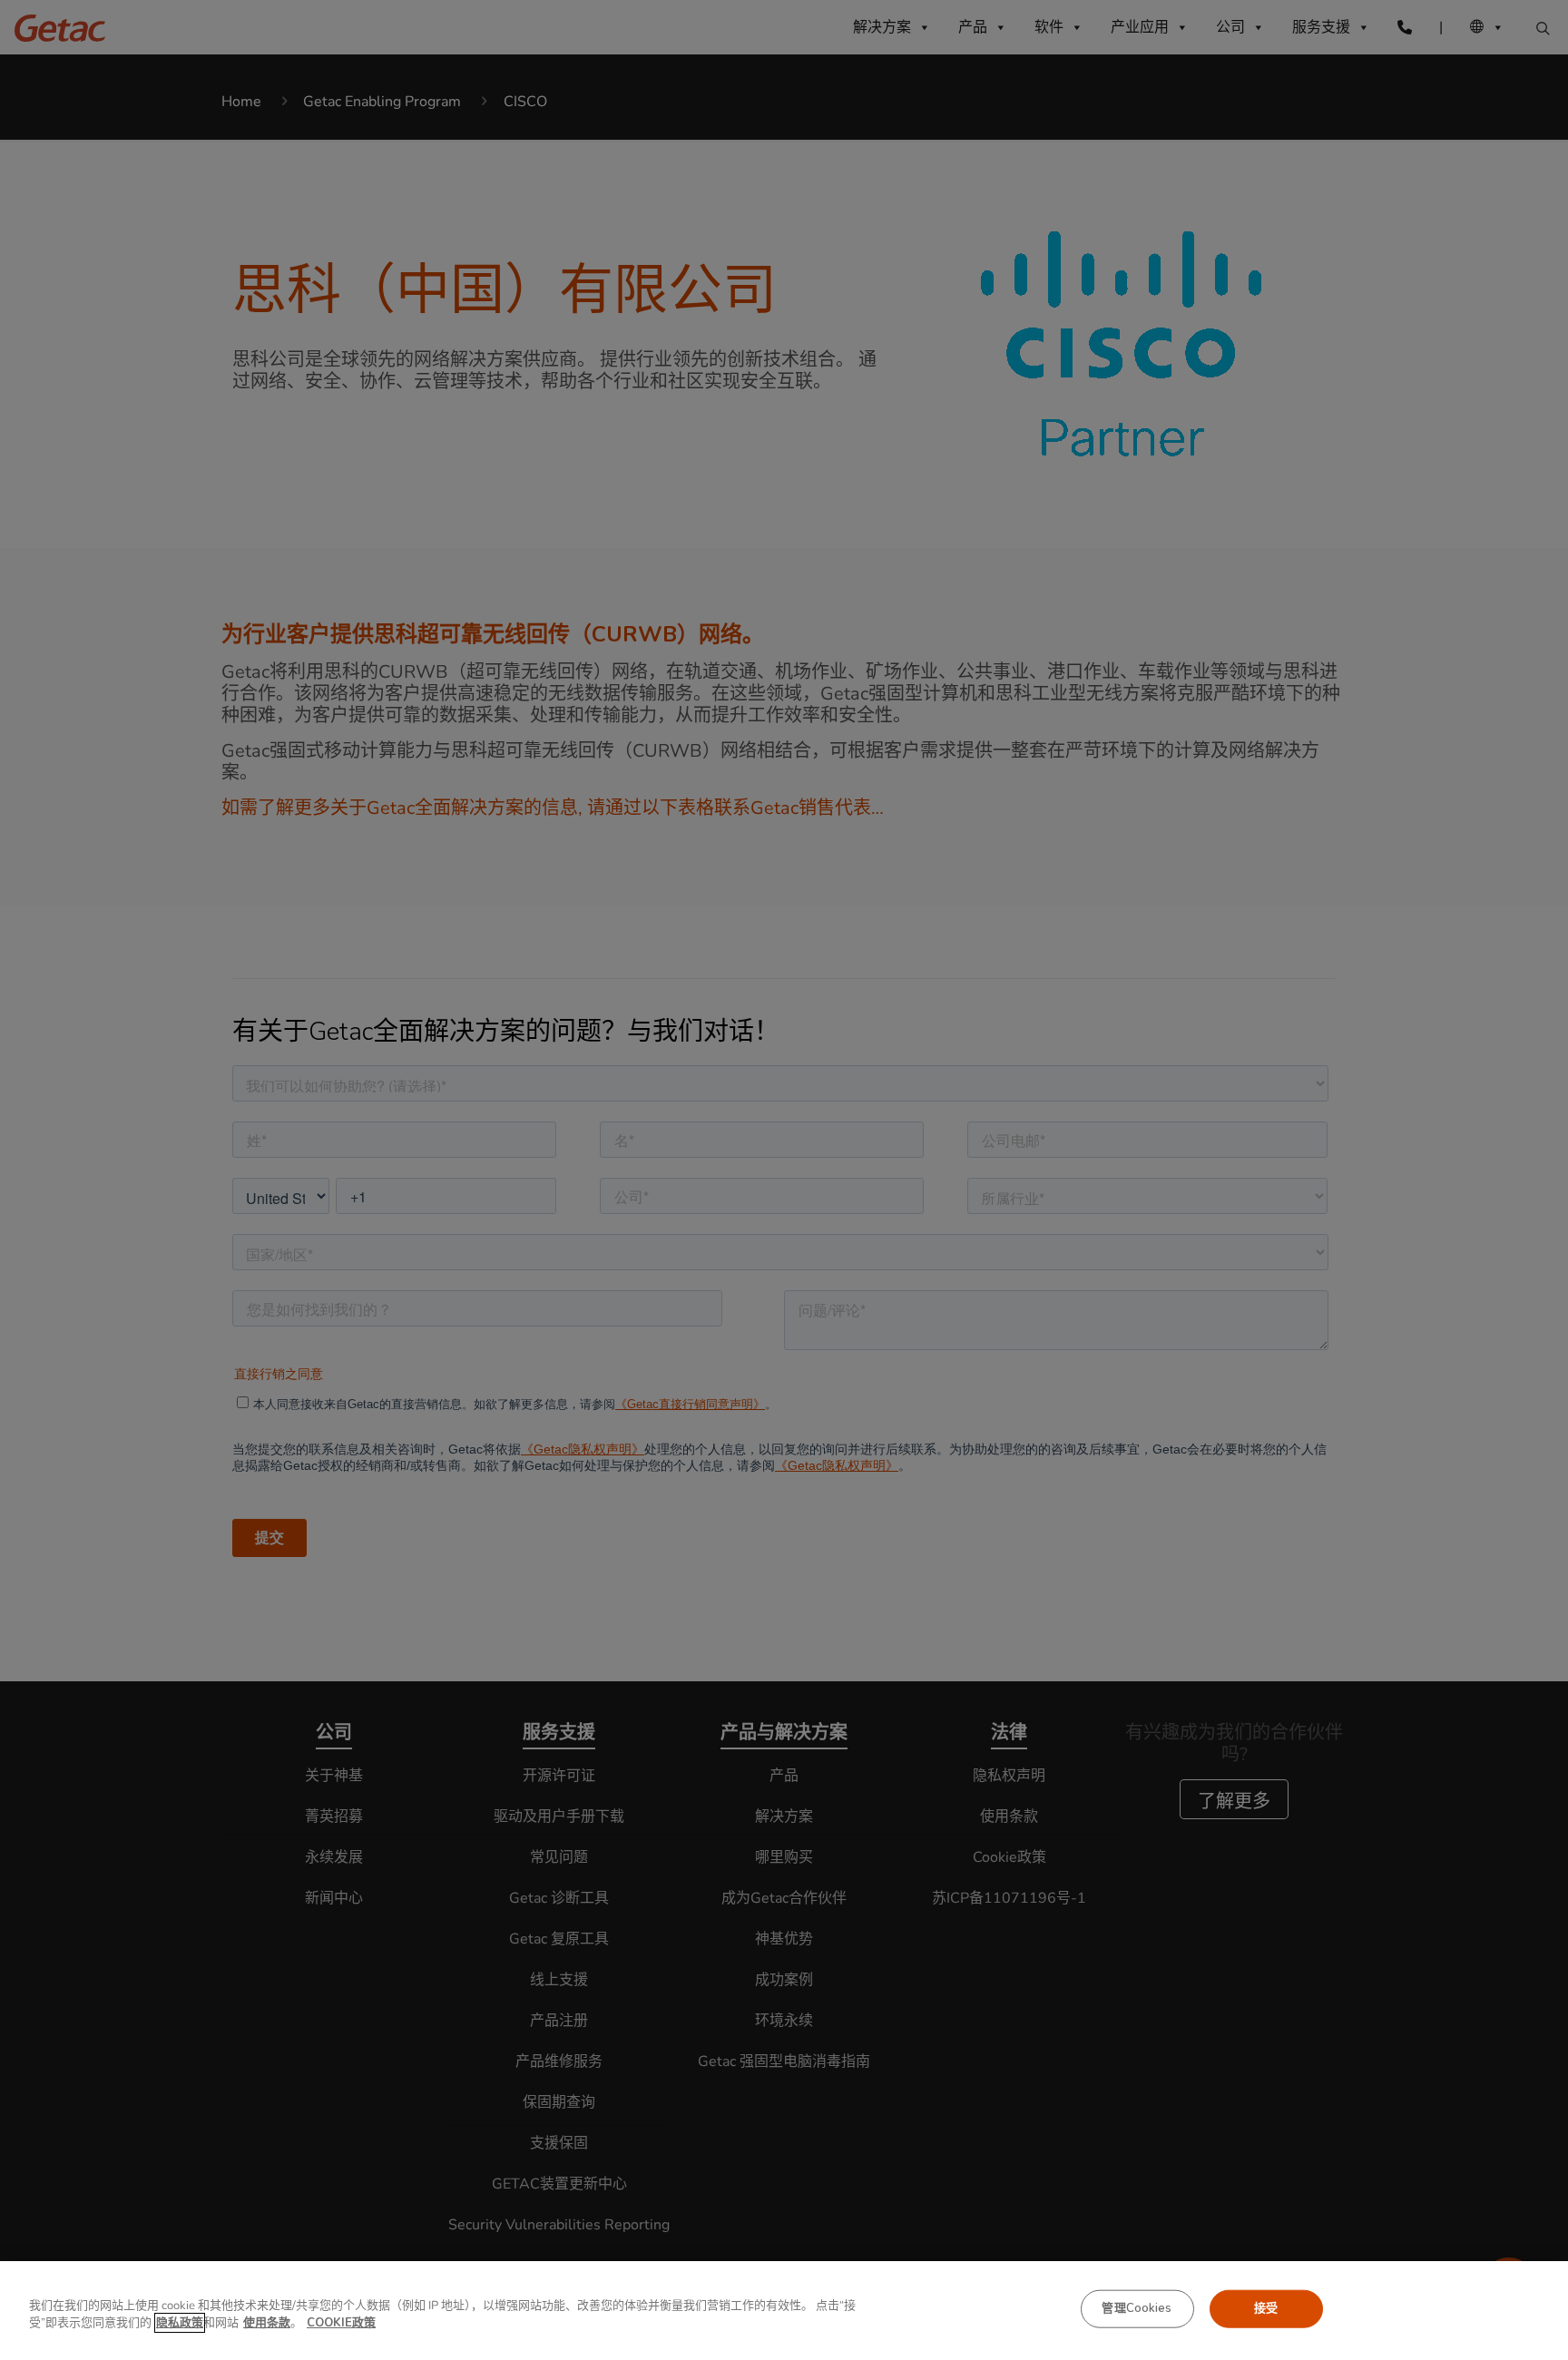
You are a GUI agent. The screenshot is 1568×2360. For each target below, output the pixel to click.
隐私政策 (180, 2323)
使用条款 (267, 2323)
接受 (1266, 2308)
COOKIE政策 (341, 2323)
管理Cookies (1137, 2308)
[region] (784, 2311)
